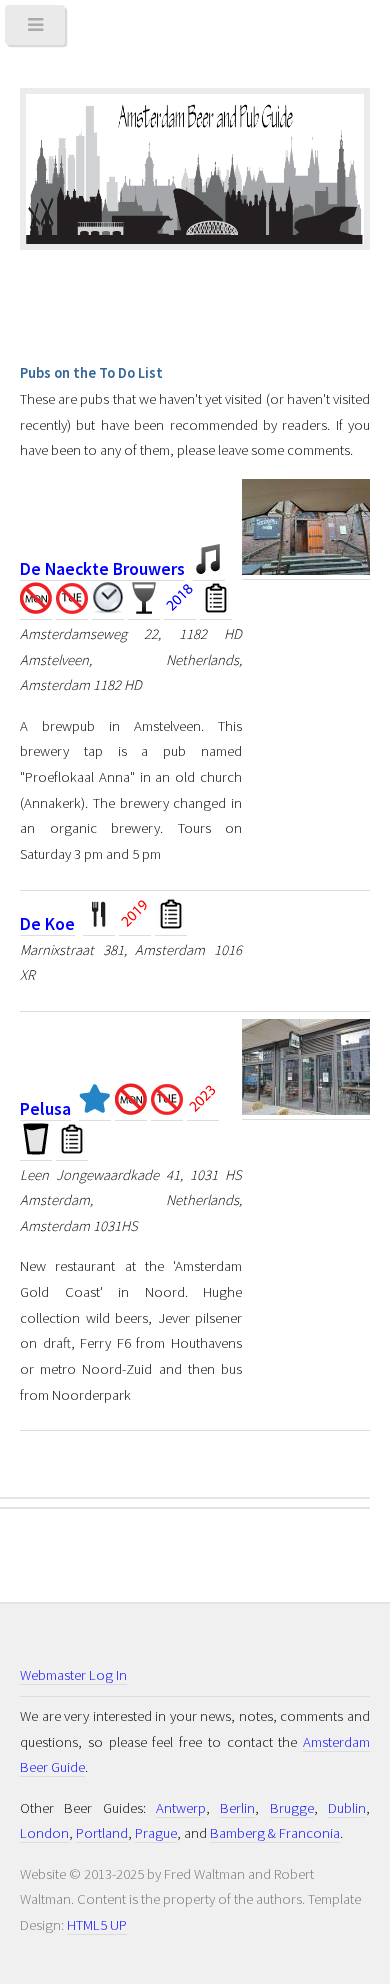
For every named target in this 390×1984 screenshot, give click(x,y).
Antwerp (181, 1808)
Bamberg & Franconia (275, 1833)
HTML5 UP (97, 1925)
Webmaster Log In (73, 1675)
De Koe (47, 924)
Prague (156, 1833)
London (44, 1833)
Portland (102, 1833)
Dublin (347, 1808)
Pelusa (45, 1109)
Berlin (237, 1808)
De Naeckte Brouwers (102, 569)
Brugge (292, 1808)
